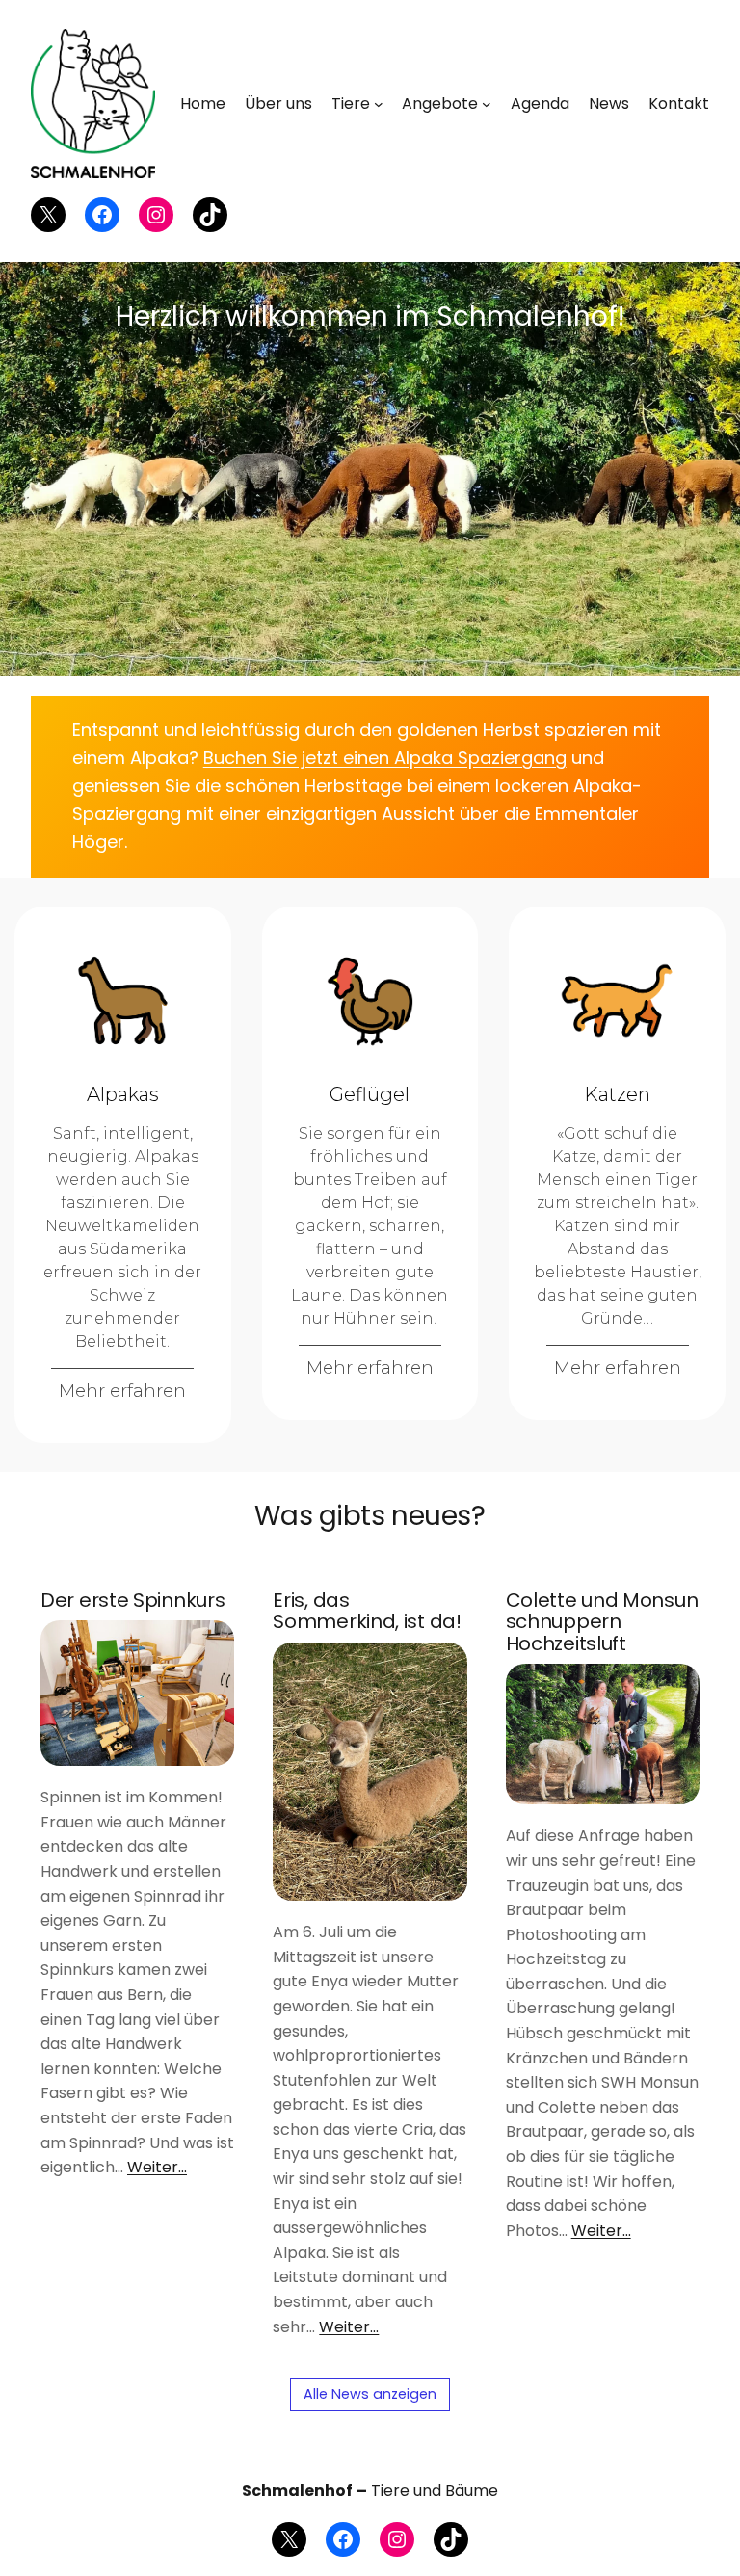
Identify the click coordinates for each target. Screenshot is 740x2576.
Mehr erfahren (122, 1391)
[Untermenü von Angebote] (487, 104)
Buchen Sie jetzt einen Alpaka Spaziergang (385, 758)
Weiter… (157, 2167)
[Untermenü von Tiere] (379, 104)
